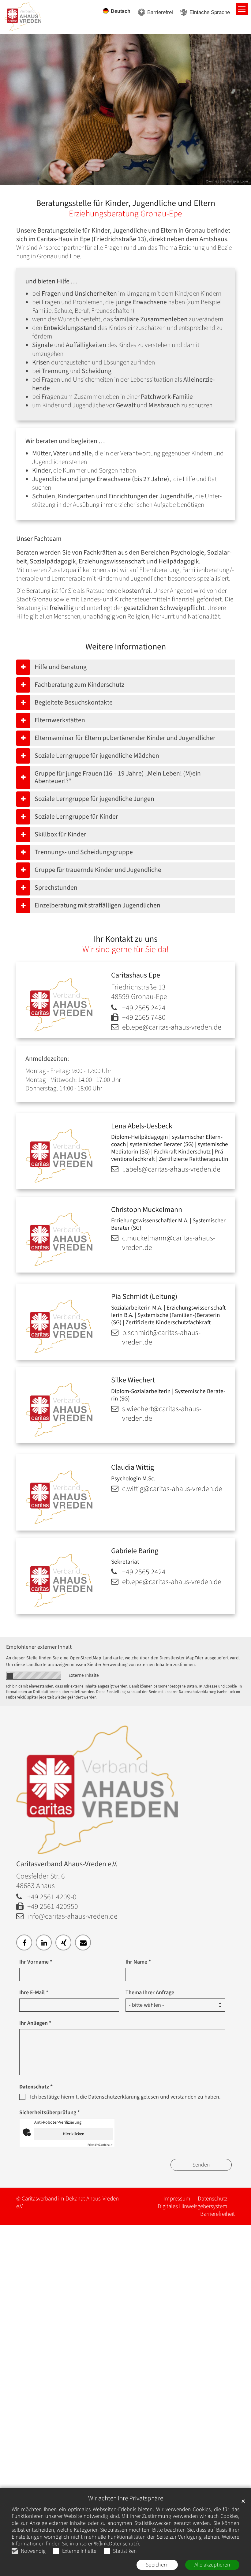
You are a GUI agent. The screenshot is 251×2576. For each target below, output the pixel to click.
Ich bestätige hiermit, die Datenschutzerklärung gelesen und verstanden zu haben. (125, 2097)
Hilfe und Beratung (61, 667)
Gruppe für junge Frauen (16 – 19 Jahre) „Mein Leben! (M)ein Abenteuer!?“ (118, 778)
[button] (24, 1942)
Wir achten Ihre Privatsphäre (126, 2498)
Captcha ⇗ (100, 2145)
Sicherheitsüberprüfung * (50, 2112)
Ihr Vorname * (36, 1962)
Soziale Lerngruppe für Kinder (76, 817)
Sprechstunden (56, 888)
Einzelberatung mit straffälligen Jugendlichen (97, 905)
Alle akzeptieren (212, 2565)
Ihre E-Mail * (34, 1993)
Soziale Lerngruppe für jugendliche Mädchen (97, 756)
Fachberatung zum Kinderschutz (79, 685)
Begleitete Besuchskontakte (74, 703)
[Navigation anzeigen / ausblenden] (242, 9)
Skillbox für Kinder (60, 834)
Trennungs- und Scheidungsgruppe (84, 852)
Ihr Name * (138, 1962)
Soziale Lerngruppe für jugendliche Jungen (94, 799)
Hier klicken (74, 2134)
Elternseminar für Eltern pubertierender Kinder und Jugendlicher (125, 738)
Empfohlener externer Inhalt (39, 1647)
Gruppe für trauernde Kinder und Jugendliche (98, 870)
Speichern (157, 2565)
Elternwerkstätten (60, 720)
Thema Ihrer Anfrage (150, 1993)
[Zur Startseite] (28, 14)
